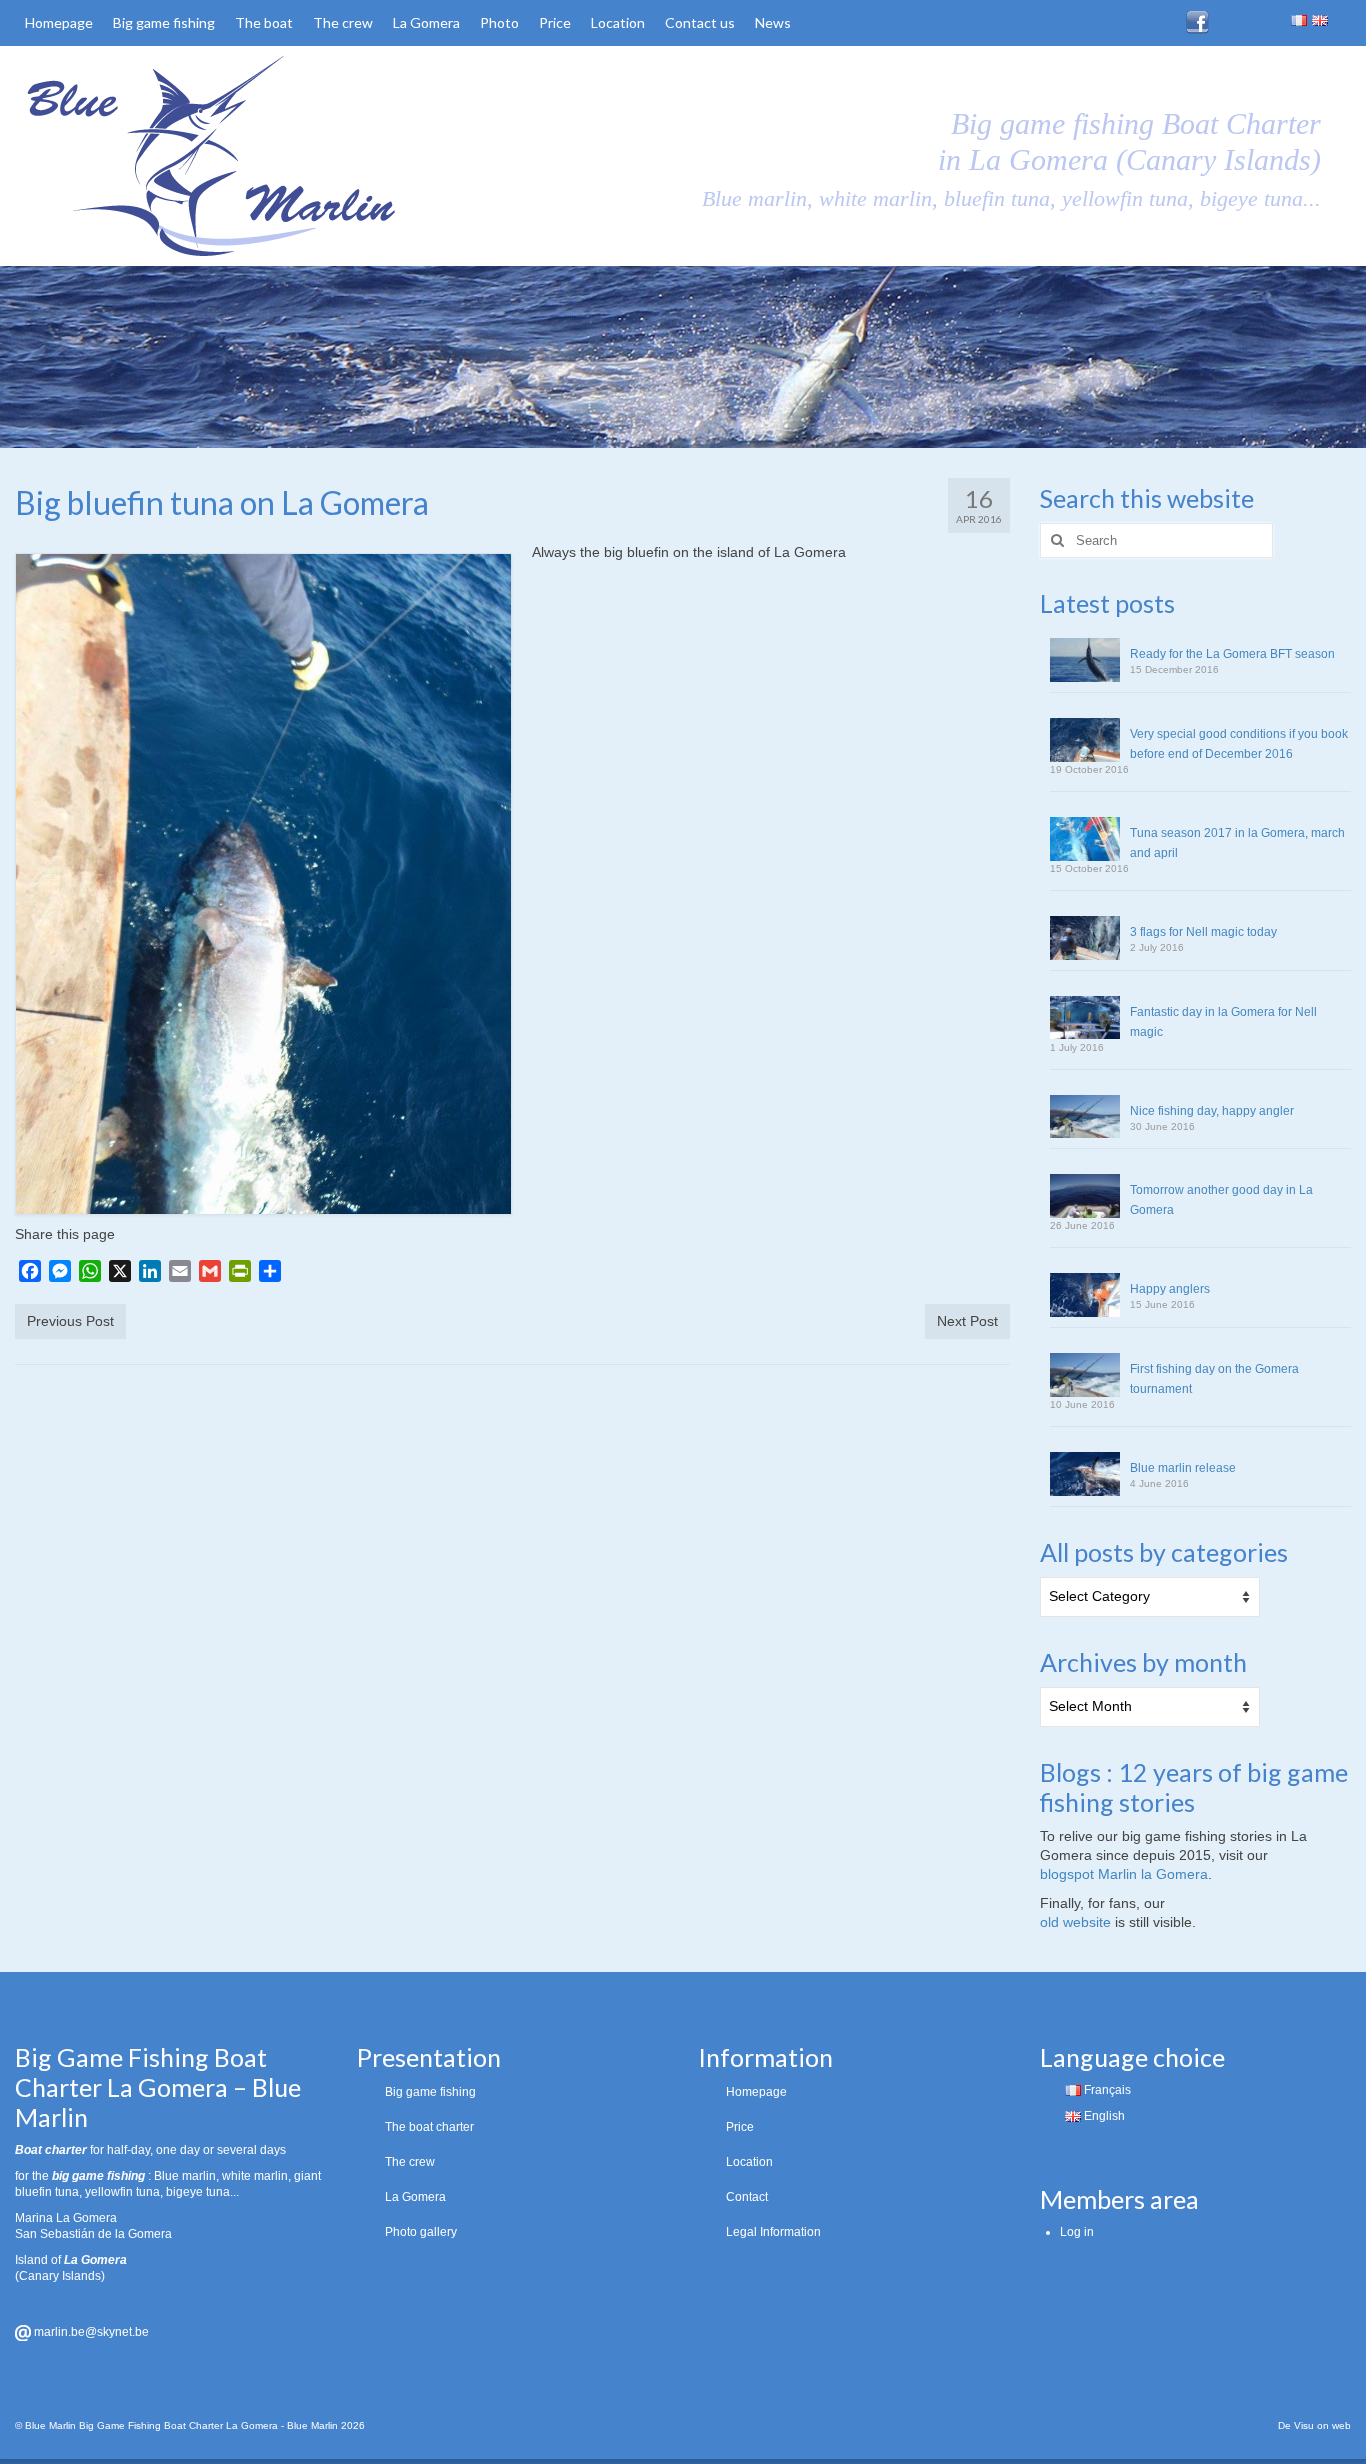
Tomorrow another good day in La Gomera (1221, 1200)
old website (1075, 1922)
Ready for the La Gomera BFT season (1232, 654)
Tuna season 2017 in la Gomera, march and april (1237, 843)
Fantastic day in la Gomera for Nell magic (1223, 1022)
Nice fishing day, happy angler (1212, 1111)
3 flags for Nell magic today (1203, 932)
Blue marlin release (1183, 1468)
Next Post (967, 1321)
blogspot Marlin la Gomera (1124, 1874)
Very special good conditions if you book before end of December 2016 (1239, 744)
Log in (1077, 2232)
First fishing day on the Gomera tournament (1214, 1379)
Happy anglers (1170, 1289)
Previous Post (70, 1321)
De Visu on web (1314, 2425)
